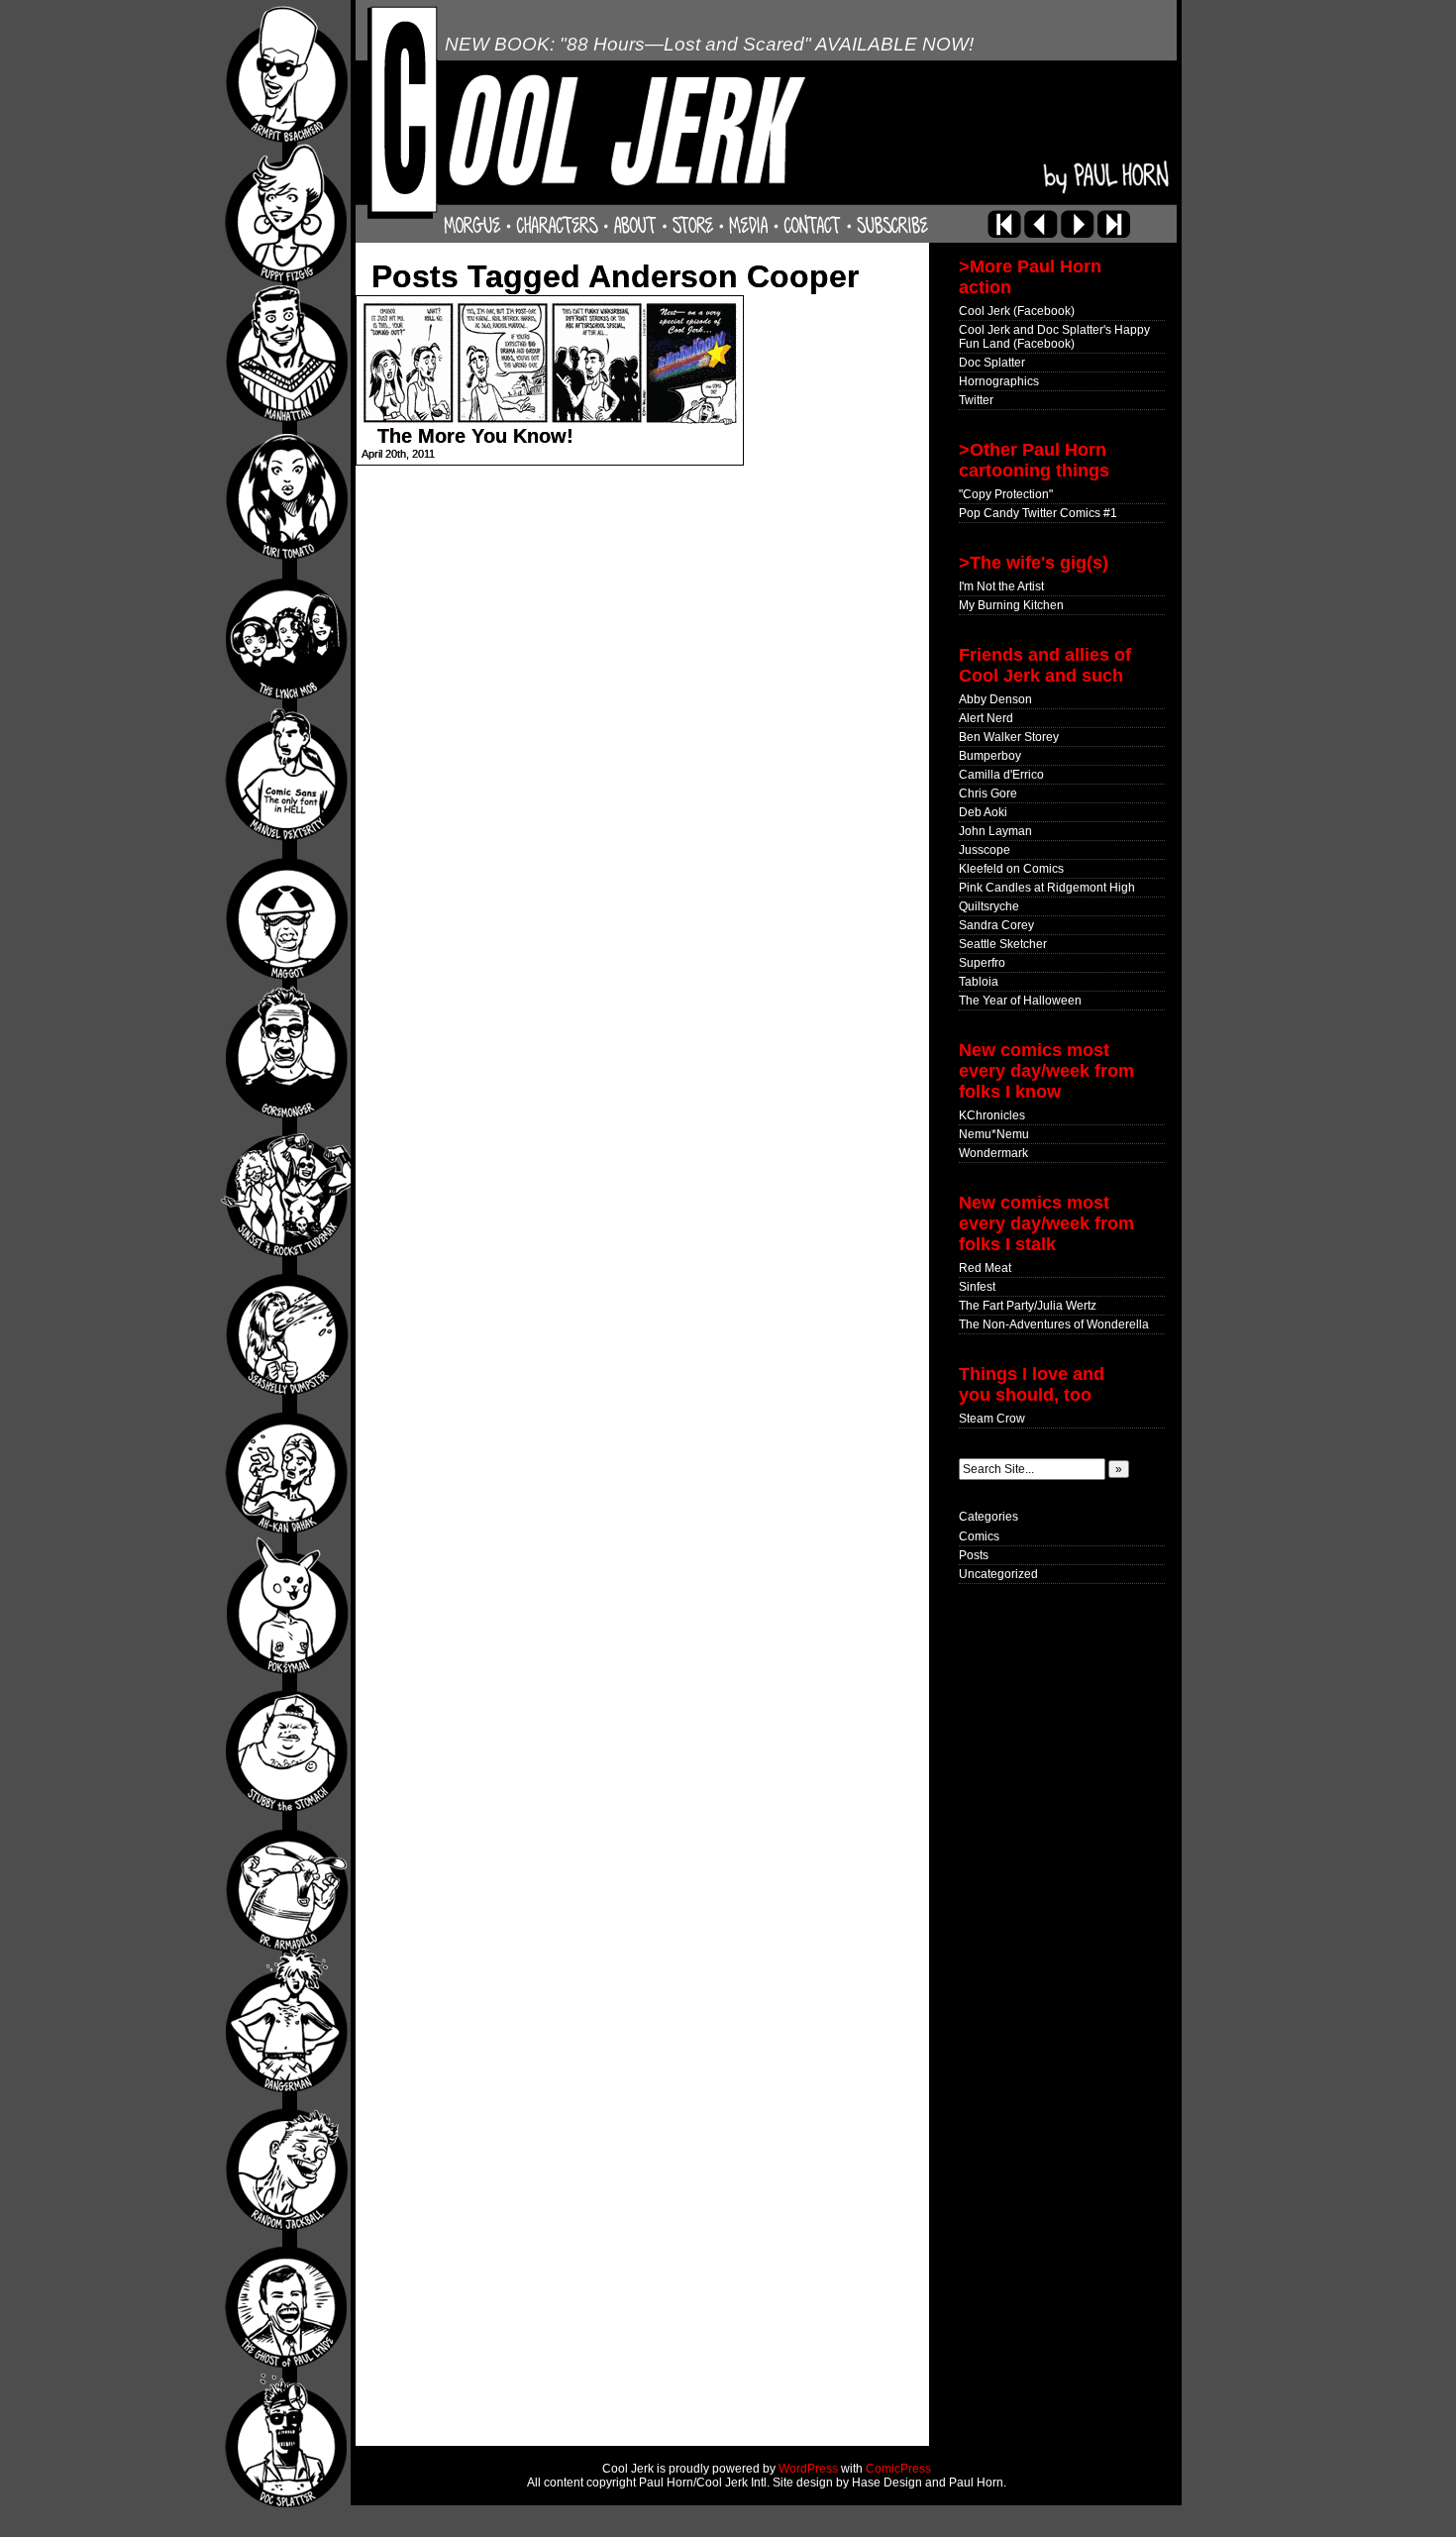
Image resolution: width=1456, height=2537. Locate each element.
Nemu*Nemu (994, 1134)
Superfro (982, 963)
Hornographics (999, 381)
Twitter (976, 400)
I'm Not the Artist (1001, 586)
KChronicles (992, 1115)
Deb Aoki (983, 812)
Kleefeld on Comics (1011, 869)
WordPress (808, 2469)
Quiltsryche (989, 906)
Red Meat (985, 1268)
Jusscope (985, 850)
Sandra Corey (996, 925)
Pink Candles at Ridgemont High (1047, 888)
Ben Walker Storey (1009, 737)
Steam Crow (992, 1419)
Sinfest (977, 1287)
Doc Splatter (992, 363)
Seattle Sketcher (1003, 944)
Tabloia (979, 982)
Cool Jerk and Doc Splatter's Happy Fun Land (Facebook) (1054, 337)
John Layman (995, 831)
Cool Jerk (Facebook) (1017, 311)
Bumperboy (990, 756)
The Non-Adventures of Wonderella (1054, 1324)
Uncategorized (998, 1574)
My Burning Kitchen (1011, 605)
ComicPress (898, 2469)
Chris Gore (988, 793)
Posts (974, 1555)
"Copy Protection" (1006, 494)
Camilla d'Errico (1001, 775)
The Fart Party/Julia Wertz (1028, 1306)
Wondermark (993, 1153)
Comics (979, 1536)
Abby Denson (995, 699)
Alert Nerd (986, 718)
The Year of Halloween (1020, 1001)
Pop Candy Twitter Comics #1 (1038, 513)
